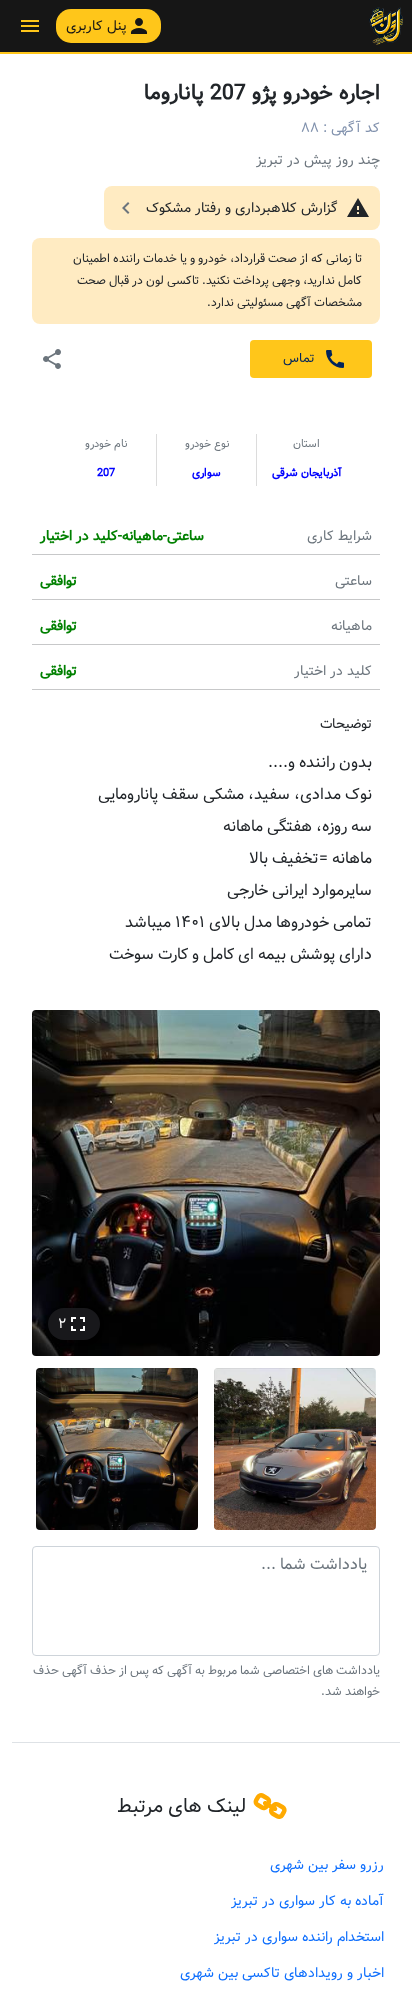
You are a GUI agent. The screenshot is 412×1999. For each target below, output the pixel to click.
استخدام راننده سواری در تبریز (299, 1937)
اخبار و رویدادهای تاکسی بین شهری (282, 1973)
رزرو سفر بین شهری (327, 1865)
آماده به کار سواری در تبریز (307, 1901)
